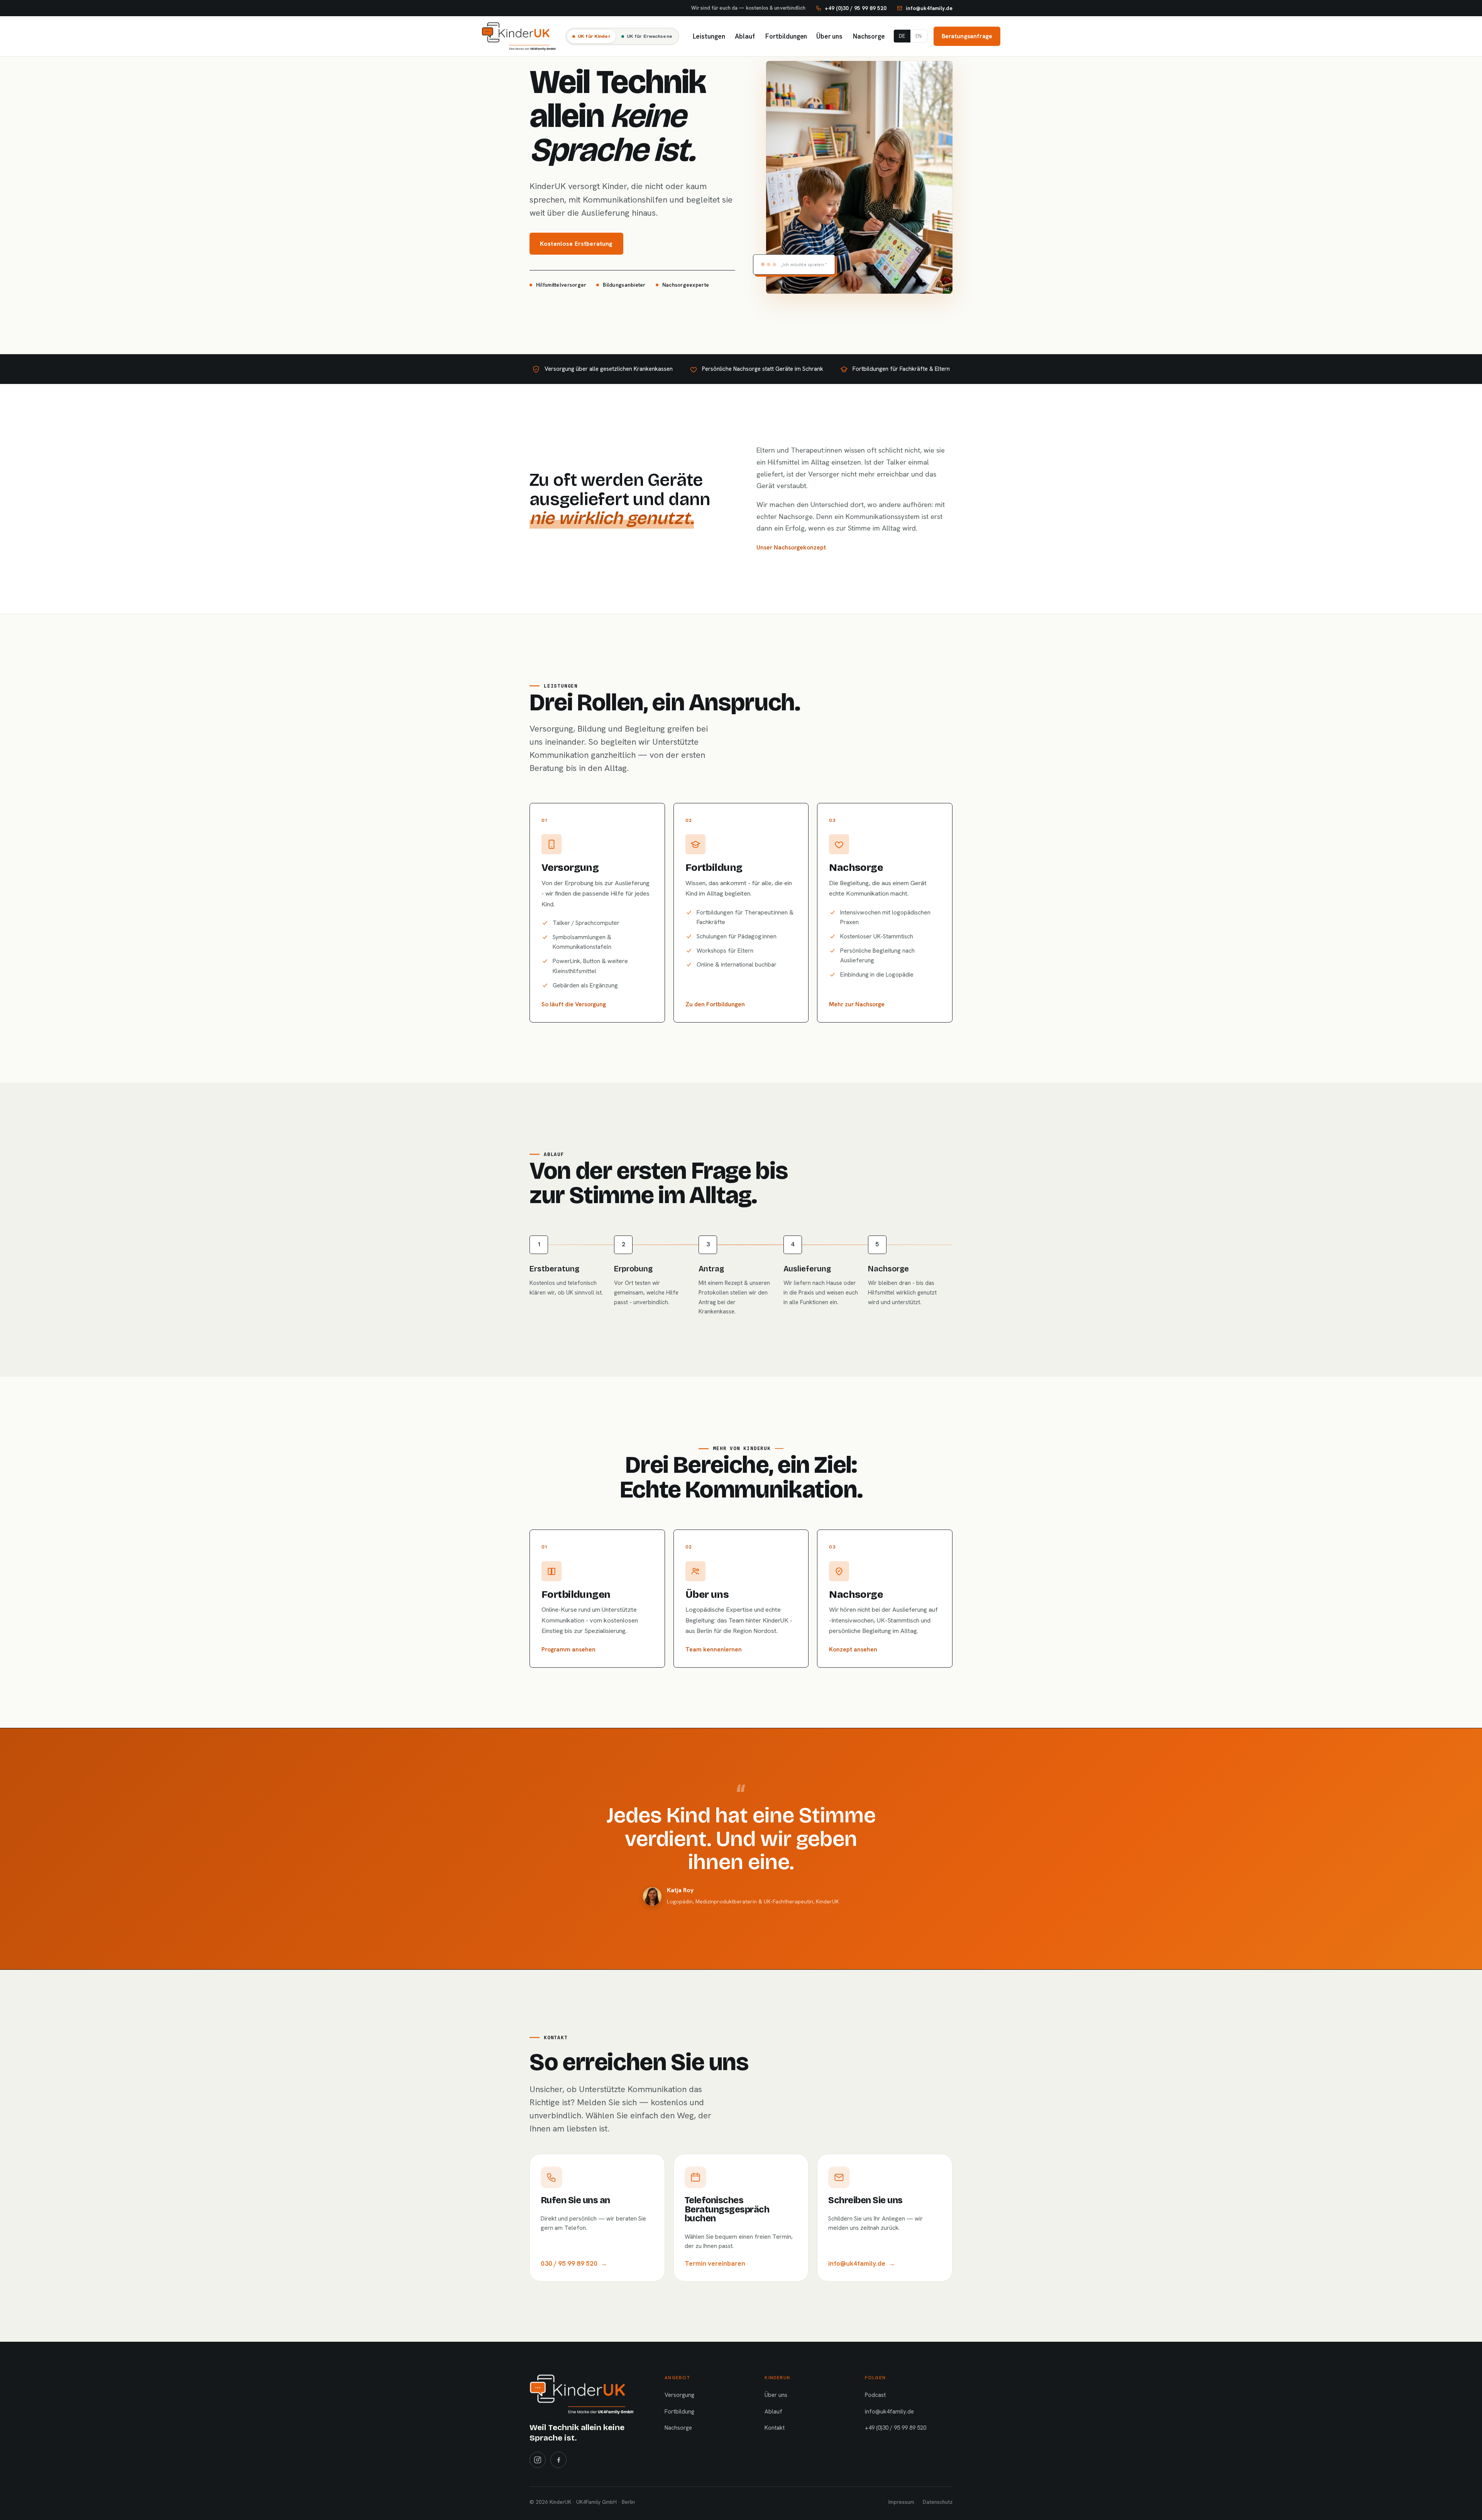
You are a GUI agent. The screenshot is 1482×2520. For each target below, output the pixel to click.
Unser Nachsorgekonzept (791, 547)
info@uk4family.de (889, 2412)
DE (902, 36)
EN (919, 36)
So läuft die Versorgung (574, 1004)
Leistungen (708, 36)
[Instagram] (538, 2460)
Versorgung (679, 2395)
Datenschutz (938, 2502)
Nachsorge (868, 36)
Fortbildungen (785, 36)
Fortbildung (679, 2412)
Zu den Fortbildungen (715, 1004)
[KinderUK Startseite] (519, 36)
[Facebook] (558, 2460)
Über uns (829, 36)
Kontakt (775, 2428)
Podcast (875, 2395)
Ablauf (744, 36)
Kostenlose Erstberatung (576, 244)
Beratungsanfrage (967, 36)
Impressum (901, 2502)
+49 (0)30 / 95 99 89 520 (896, 2428)
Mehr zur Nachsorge (857, 1004)
